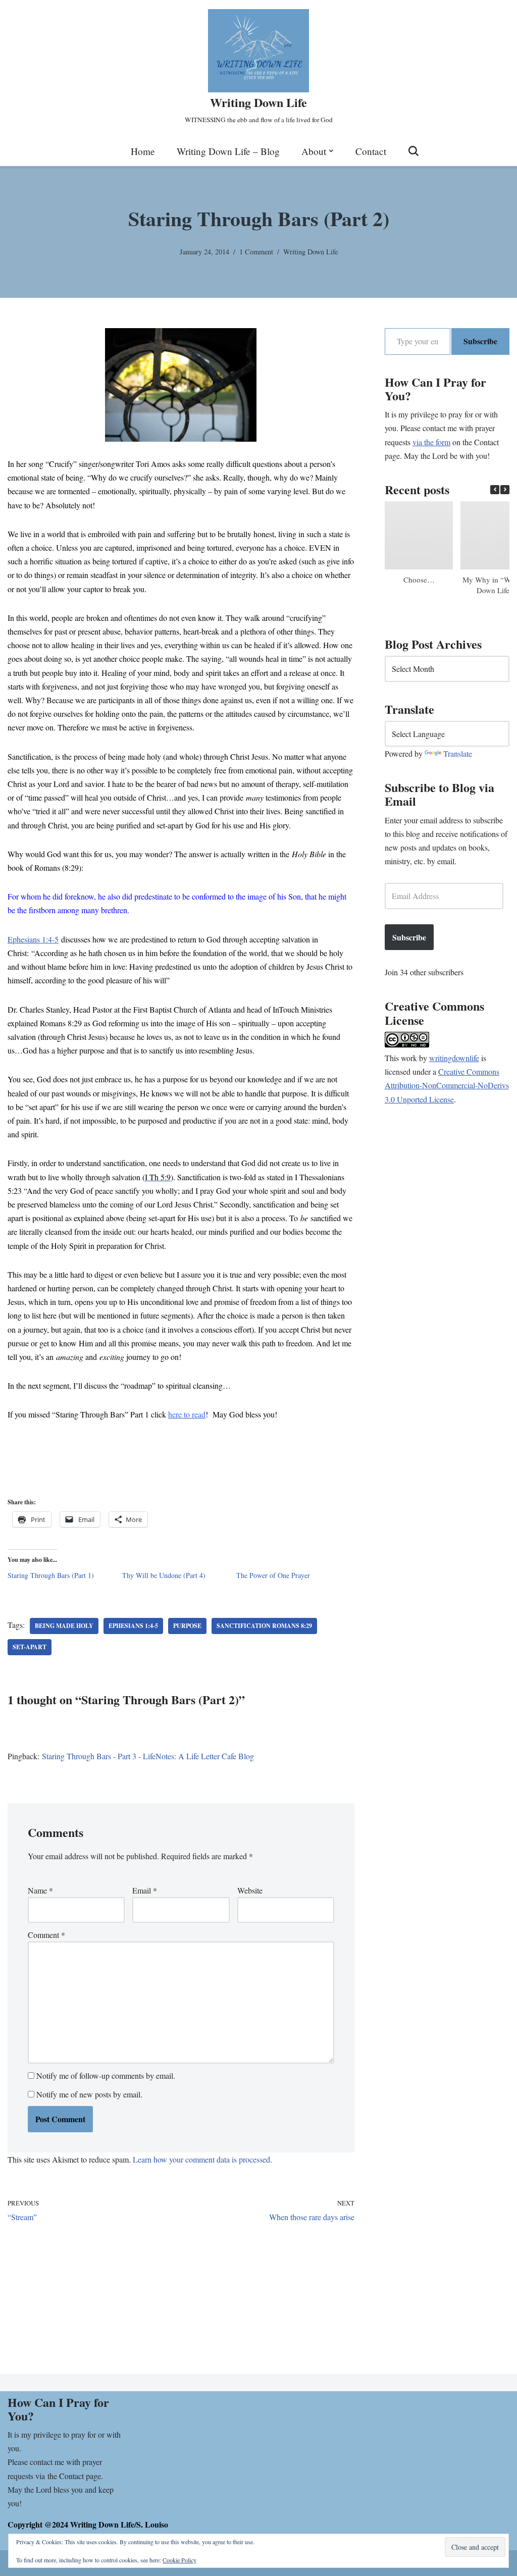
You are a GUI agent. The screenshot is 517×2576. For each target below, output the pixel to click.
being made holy (64, 1626)
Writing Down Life (311, 252)
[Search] (413, 151)
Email (145, 1890)
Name (40, 1890)
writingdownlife (454, 1058)
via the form (431, 442)
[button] (331, 151)
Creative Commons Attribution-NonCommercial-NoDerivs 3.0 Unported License (447, 1085)
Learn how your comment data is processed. (202, 2159)
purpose (187, 1626)
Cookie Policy (179, 2560)
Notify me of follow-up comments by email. (106, 2075)
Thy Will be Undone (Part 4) (164, 1575)
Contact (371, 151)
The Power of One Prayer (273, 1575)
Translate (458, 753)
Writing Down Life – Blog (228, 151)
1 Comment (256, 252)
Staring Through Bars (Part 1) (51, 1575)
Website (250, 1890)
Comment (46, 1935)
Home (143, 151)
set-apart (30, 1647)
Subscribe (480, 341)
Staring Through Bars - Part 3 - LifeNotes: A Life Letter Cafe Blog (148, 1756)
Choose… (419, 580)
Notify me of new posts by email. (89, 2094)
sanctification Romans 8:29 (264, 1626)
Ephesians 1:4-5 (33, 939)
